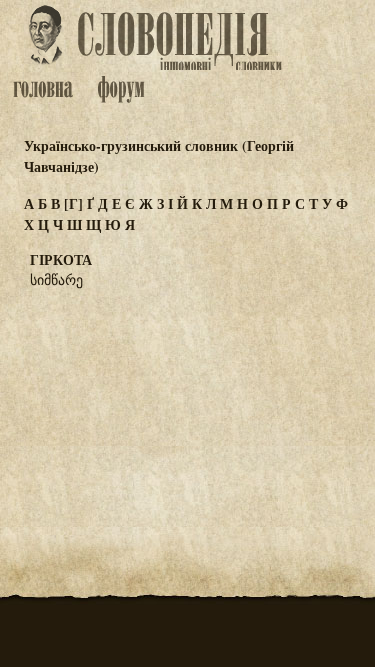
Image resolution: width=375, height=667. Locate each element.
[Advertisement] (188, 403)
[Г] (73, 203)
